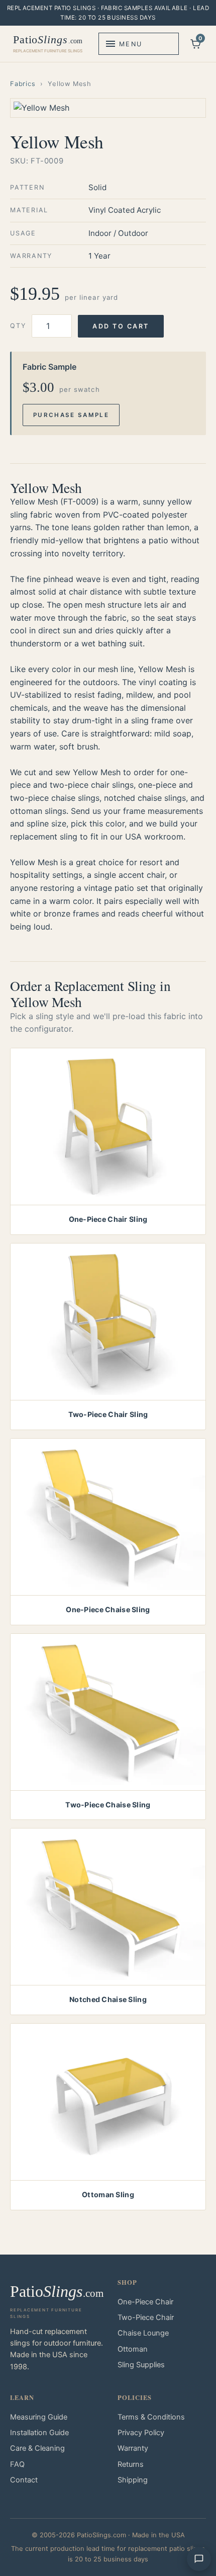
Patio (48, 43)
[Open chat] (199, 2559)
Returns (131, 2464)
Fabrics (23, 84)
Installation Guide (39, 2433)
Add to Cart (121, 326)
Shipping (133, 2480)
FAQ (17, 2464)
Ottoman (133, 2349)
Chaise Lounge (143, 2333)
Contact (24, 2480)
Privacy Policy (141, 2433)
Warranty (133, 2448)
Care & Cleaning (37, 2448)
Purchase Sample (71, 415)
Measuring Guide (39, 2417)
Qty (18, 326)
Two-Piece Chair (146, 2317)
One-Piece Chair (145, 2302)
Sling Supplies (141, 2365)
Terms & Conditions (151, 2417)
